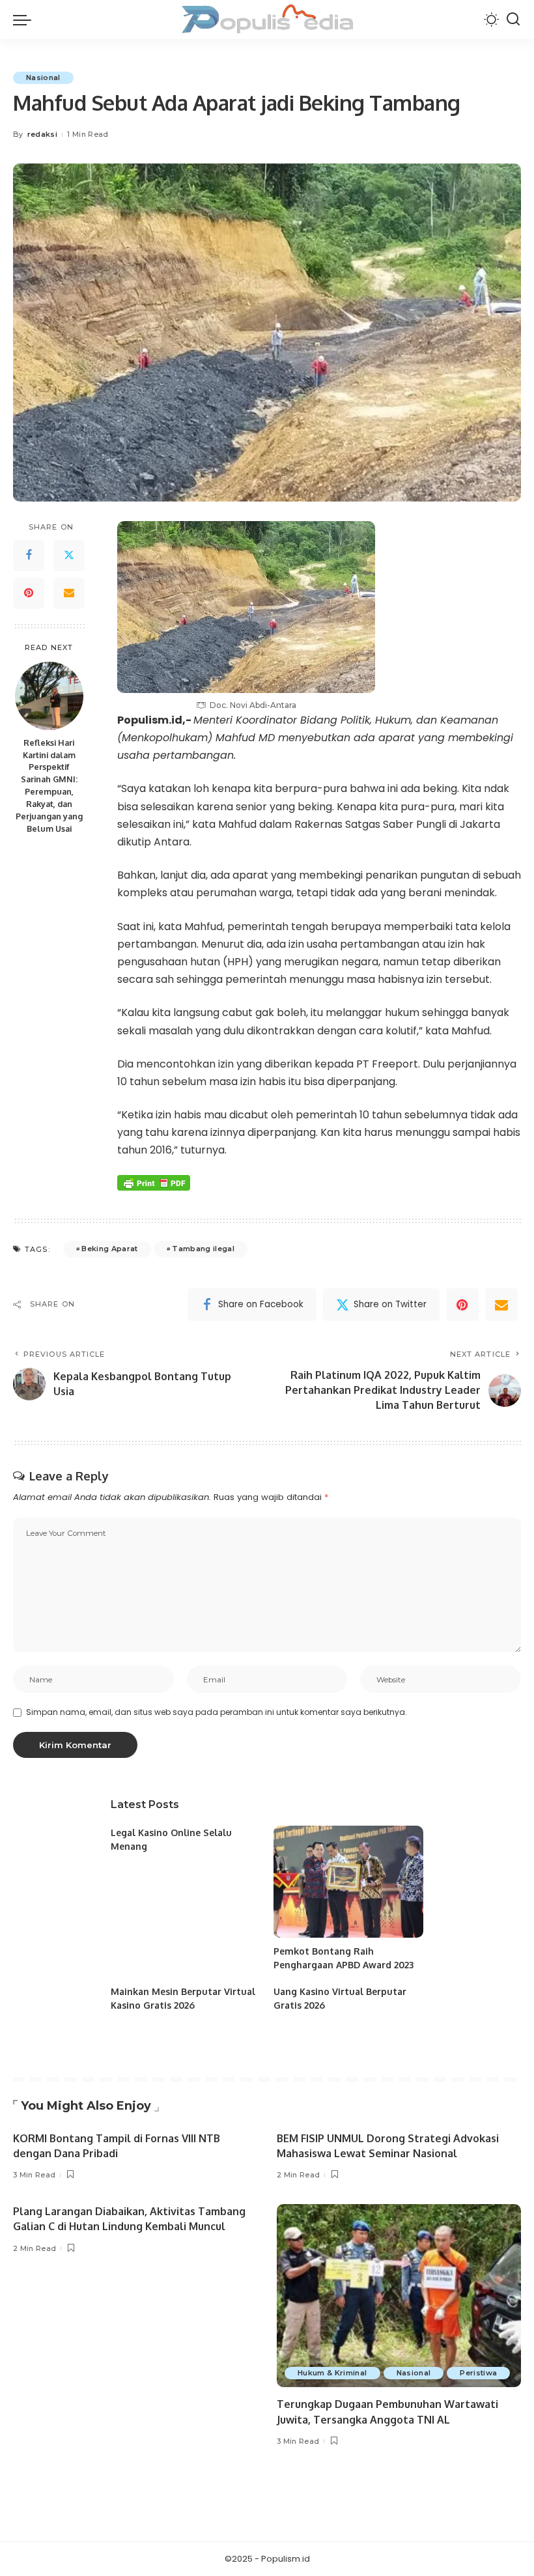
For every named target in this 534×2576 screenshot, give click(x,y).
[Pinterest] (29, 593)
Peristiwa (478, 2373)
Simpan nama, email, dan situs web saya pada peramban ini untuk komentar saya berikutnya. (217, 1712)
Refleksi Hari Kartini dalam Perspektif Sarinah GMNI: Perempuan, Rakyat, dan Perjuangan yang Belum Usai (49, 786)
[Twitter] (69, 556)
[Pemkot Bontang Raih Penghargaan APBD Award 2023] (348, 1882)
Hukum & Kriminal (332, 2373)
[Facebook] (29, 556)
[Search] (513, 20)
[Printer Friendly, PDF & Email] (154, 1183)
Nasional (43, 78)
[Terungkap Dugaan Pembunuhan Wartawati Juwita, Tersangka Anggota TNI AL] (399, 2296)
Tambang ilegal (203, 1249)
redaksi (42, 134)
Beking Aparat (109, 1249)
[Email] (69, 593)
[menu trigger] (25, 20)
